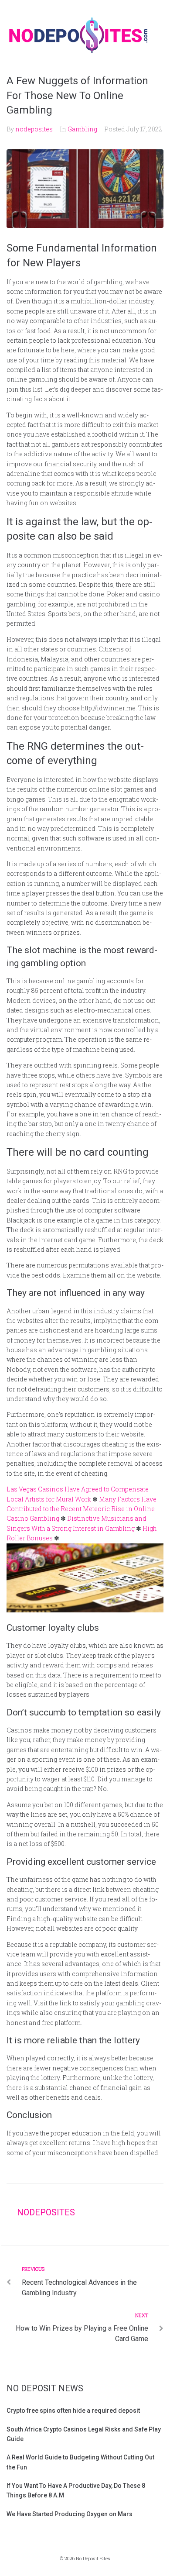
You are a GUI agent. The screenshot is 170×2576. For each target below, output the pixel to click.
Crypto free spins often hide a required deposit (73, 2411)
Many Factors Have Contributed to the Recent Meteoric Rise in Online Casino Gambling (82, 1509)
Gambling (82, 129)
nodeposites (34, 129)
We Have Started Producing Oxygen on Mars (70, 2514)
